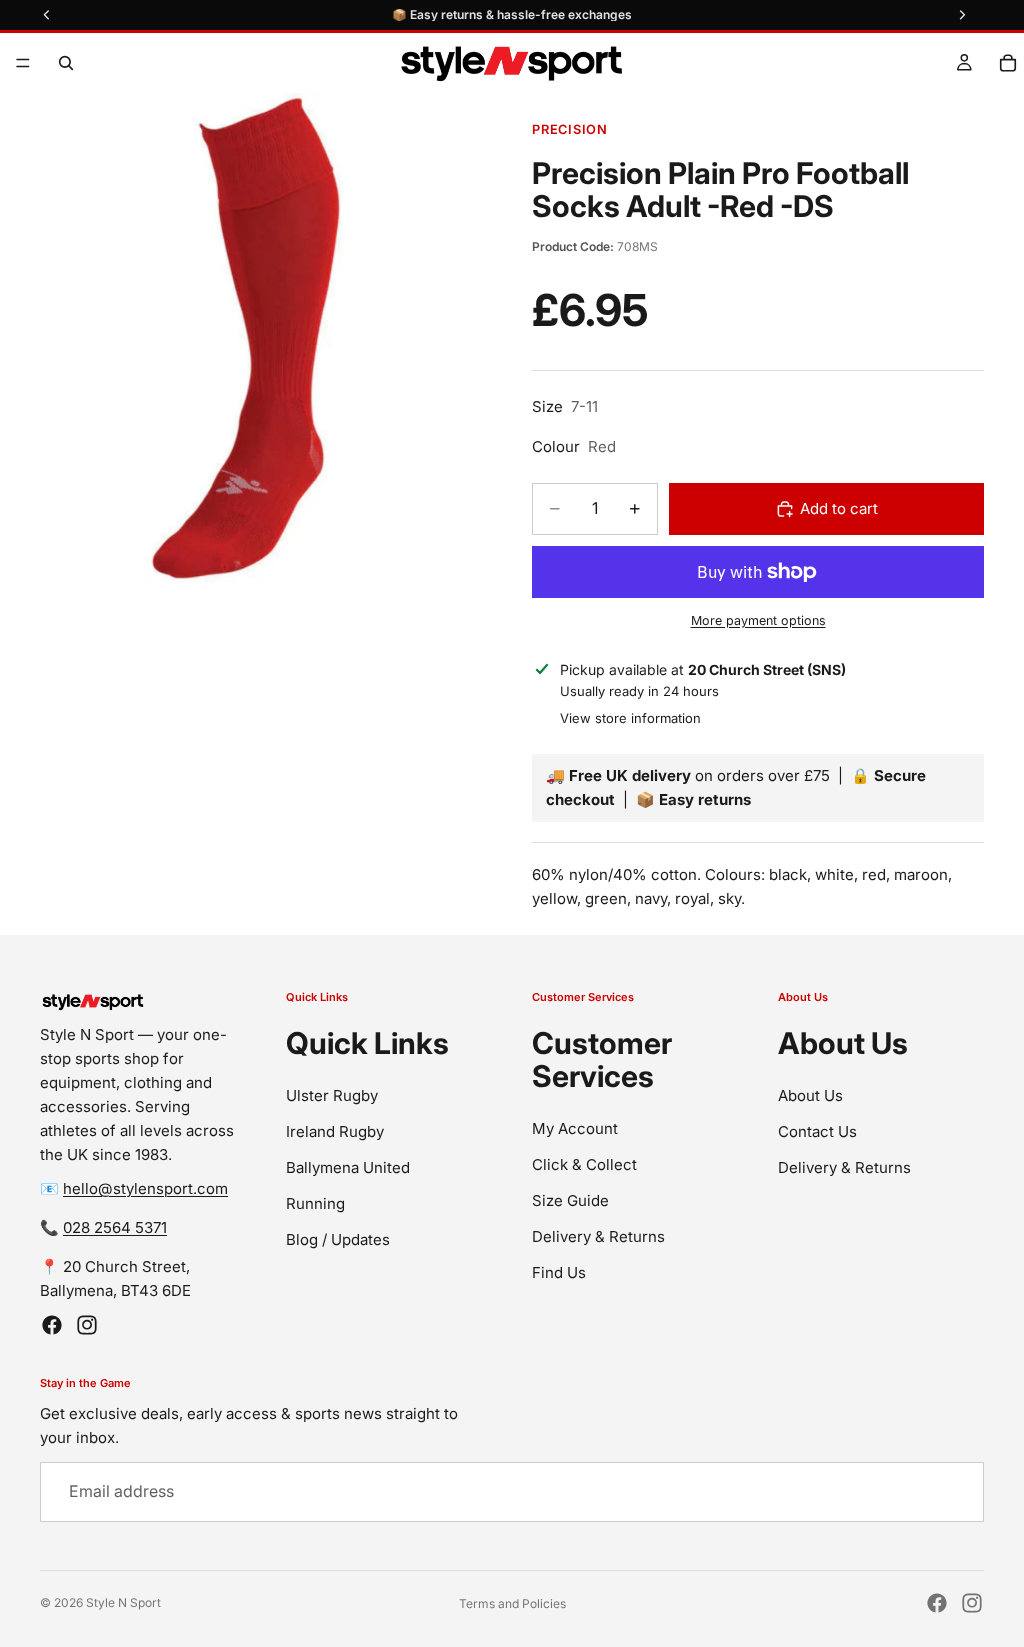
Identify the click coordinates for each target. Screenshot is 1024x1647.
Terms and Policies (512, 1603)
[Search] (66, 63)
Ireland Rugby (335, 1131)
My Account (575, 1128)
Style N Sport (123, 1602)
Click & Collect (584, 1164)
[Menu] (23, 63)
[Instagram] (87, 1325)
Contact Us (817, 1131)
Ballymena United (348, 1167)
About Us (810, 1095)
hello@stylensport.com (145, 1188)
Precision (570, 129)
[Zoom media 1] (246, 339)
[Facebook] (52, 1325)
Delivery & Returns (598, 1236)
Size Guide (570, 1200)
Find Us (559, 1272)
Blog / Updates (338, 1239)
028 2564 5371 (115, 1227)
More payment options (758, 620)
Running (315, 1203)
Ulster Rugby (332, 1095)
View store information (630, 718)
